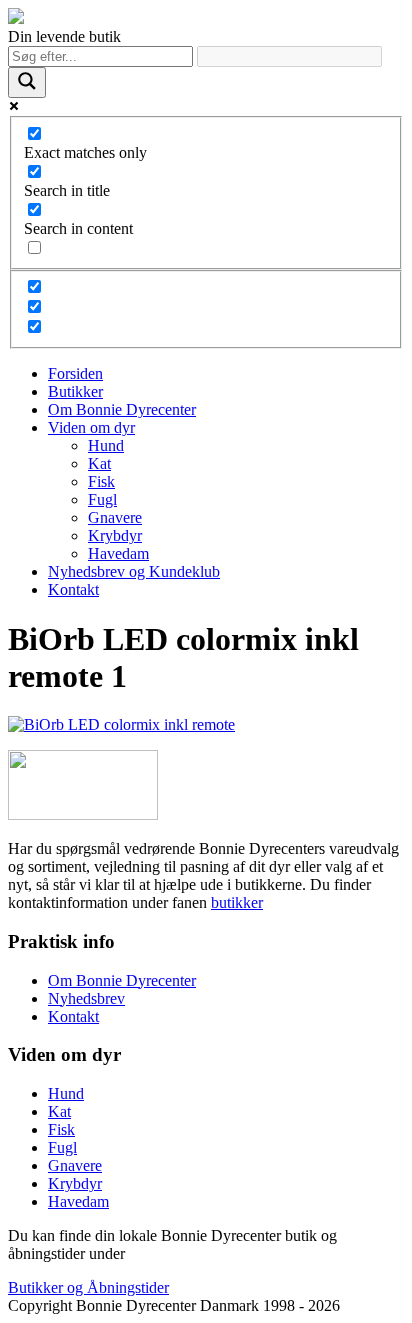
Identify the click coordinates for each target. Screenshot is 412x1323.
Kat (99, 463)
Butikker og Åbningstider (88, 1287)
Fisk (101, 481)
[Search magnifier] (27, 82)
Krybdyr (115, 535)
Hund (106, 445)
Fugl (102, 499)
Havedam (118, 553)
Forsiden (75, 373)
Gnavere (115, 517)
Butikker (75, 391)
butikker (237, 902)
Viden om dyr (91, 427)
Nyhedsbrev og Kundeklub (134, 571)
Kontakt (73, 589)
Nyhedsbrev (86, 998)
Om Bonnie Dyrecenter (122, 409)
